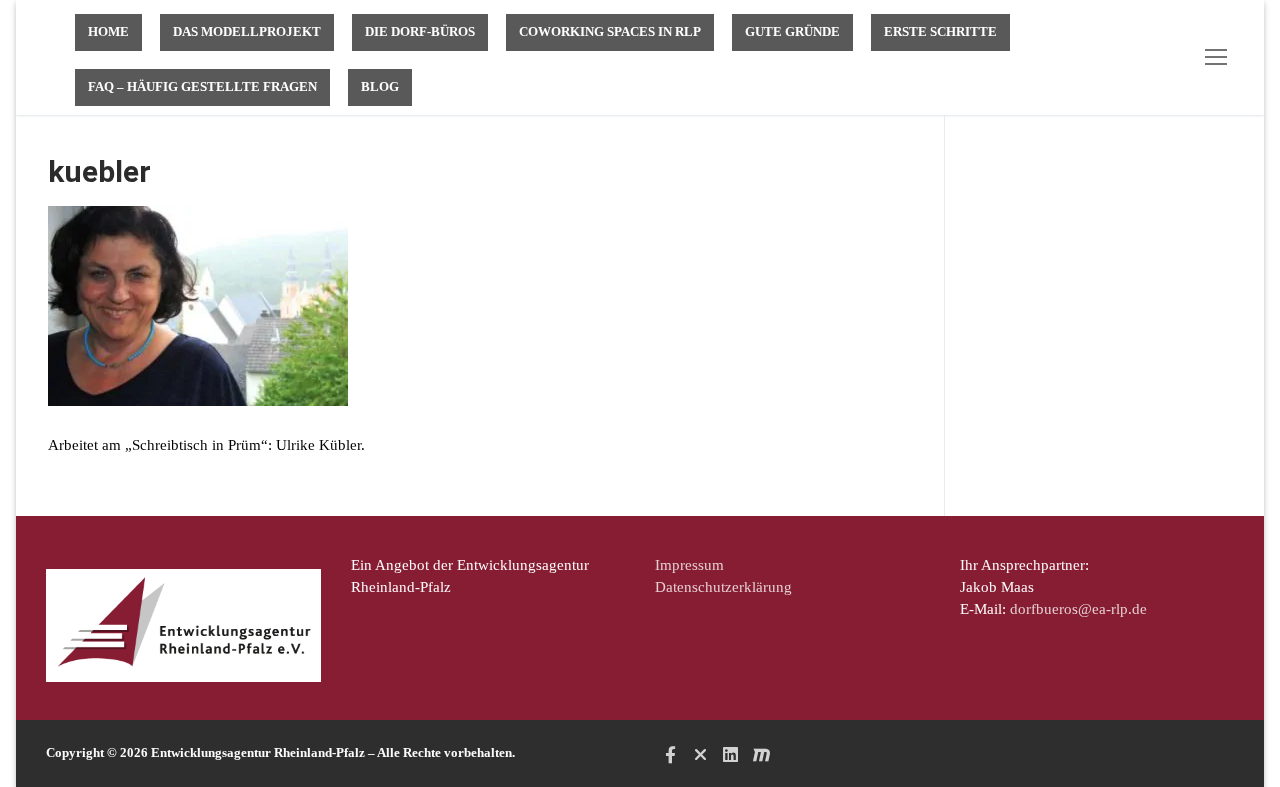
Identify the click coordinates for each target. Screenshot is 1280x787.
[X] (700, 755)
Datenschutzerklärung (723, 587)
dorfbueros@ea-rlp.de (1078, 609)
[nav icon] (1220, 57)
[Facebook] (670, 755)
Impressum (689, 565)
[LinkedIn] (731, 755)
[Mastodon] (761, 755)
